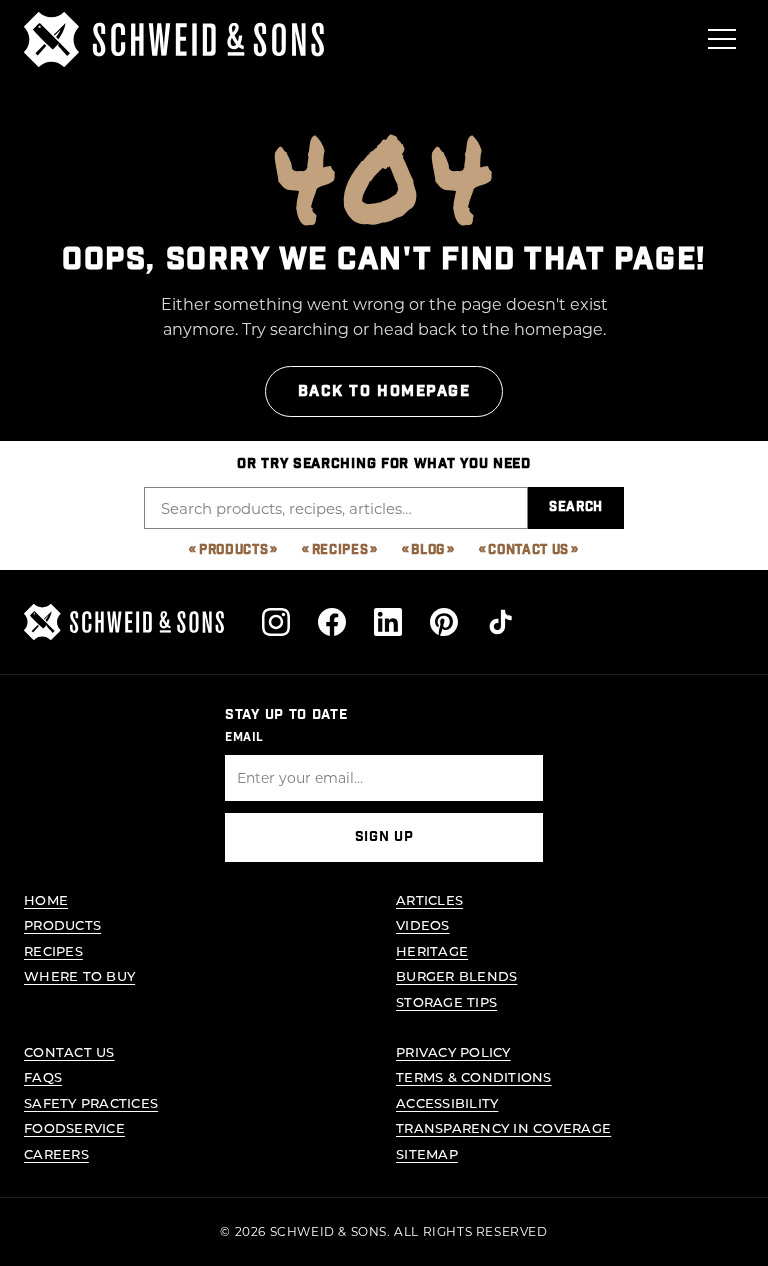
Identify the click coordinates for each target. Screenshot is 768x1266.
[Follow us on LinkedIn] (388, 622)
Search (576, 507)
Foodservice (74, 1127)
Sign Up (384, 837)
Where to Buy (79, 975)
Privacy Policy (453, 1051)
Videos (423, 924)
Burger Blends (456, 975)
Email (244, 737)
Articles (429, 899)
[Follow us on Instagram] (276, 622)
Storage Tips (446, 1001)
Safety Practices (91, 1102)
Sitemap (427, 1153)
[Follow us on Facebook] (332, 622)
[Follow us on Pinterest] (444, 622)
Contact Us (528, 550)
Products (233, 550)
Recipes (340, 550)
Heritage (432, 950)
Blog (428, 550)
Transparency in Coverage (503, 1127)
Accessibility (447, 1102)
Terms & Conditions (474, 1076)
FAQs (43, 1076)
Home (46, 899)
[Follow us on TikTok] (500, 622)
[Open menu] (722, 39)
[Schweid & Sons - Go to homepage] (174, 39)
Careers (56, 1153)
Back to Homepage (384, 391)
